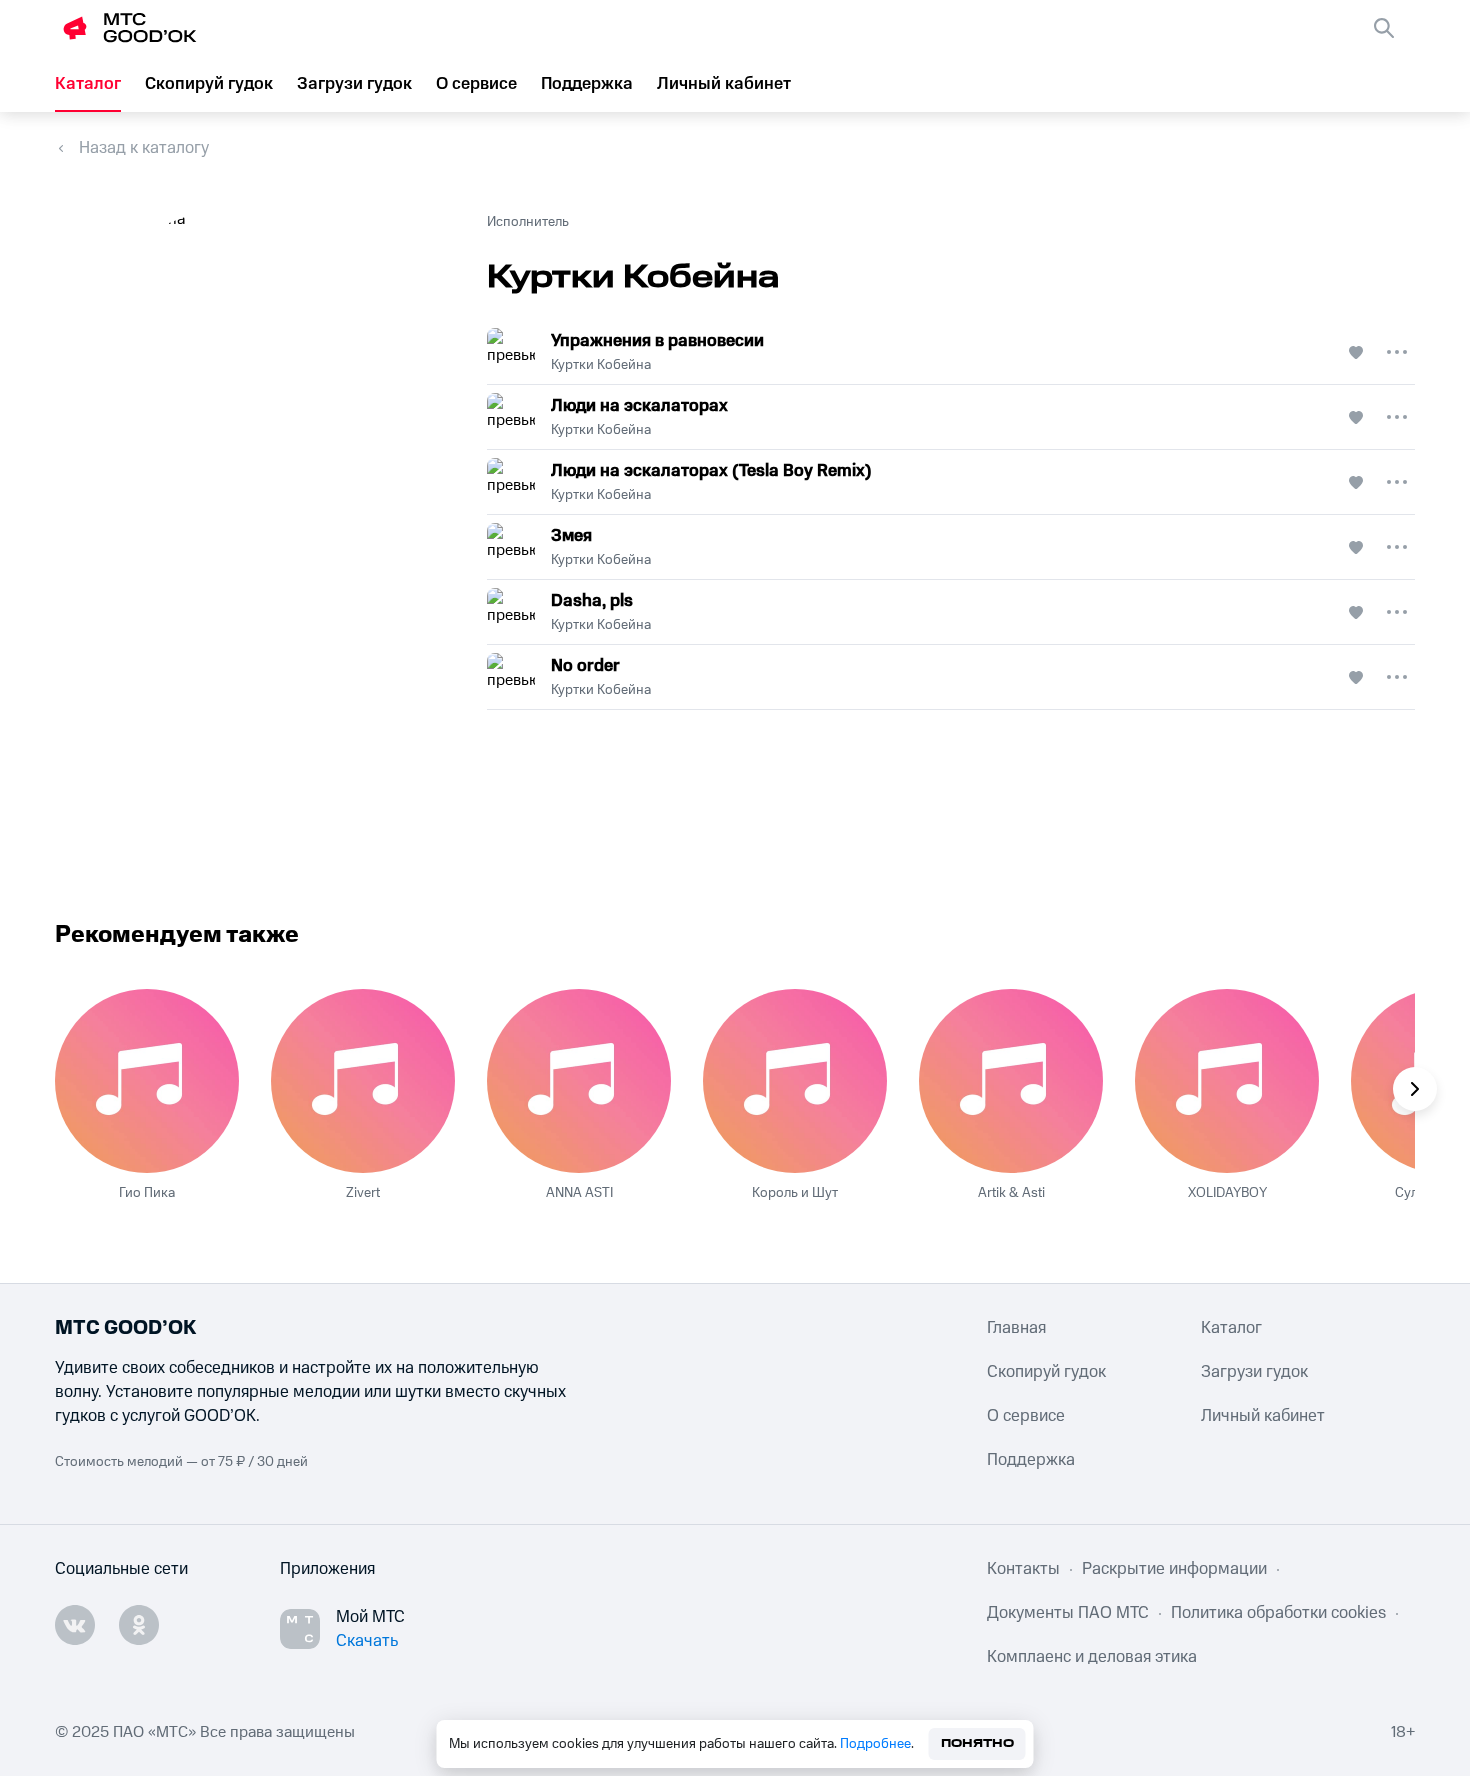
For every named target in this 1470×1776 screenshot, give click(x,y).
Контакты (1023, 1569)
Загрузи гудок (354, 84)
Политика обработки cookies (1278, 1613)
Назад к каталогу (144, 148)
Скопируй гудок (209, 84)
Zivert (363, 1193)
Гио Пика (147, 1193)
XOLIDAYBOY (1227, 1193)
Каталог (88, 84)
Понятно (977, 1743)
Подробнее (875, 1744)
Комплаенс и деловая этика (1092, 1657)
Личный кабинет (724, 84)
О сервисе (476, 84)
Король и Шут (795, 1193)
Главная (1016, 1328)
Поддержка (587, 84)
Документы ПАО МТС (1068, 1613)
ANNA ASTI (579, 1193)
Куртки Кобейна (601, 365)
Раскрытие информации (1174, 1569)
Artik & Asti (1011, 1193)
